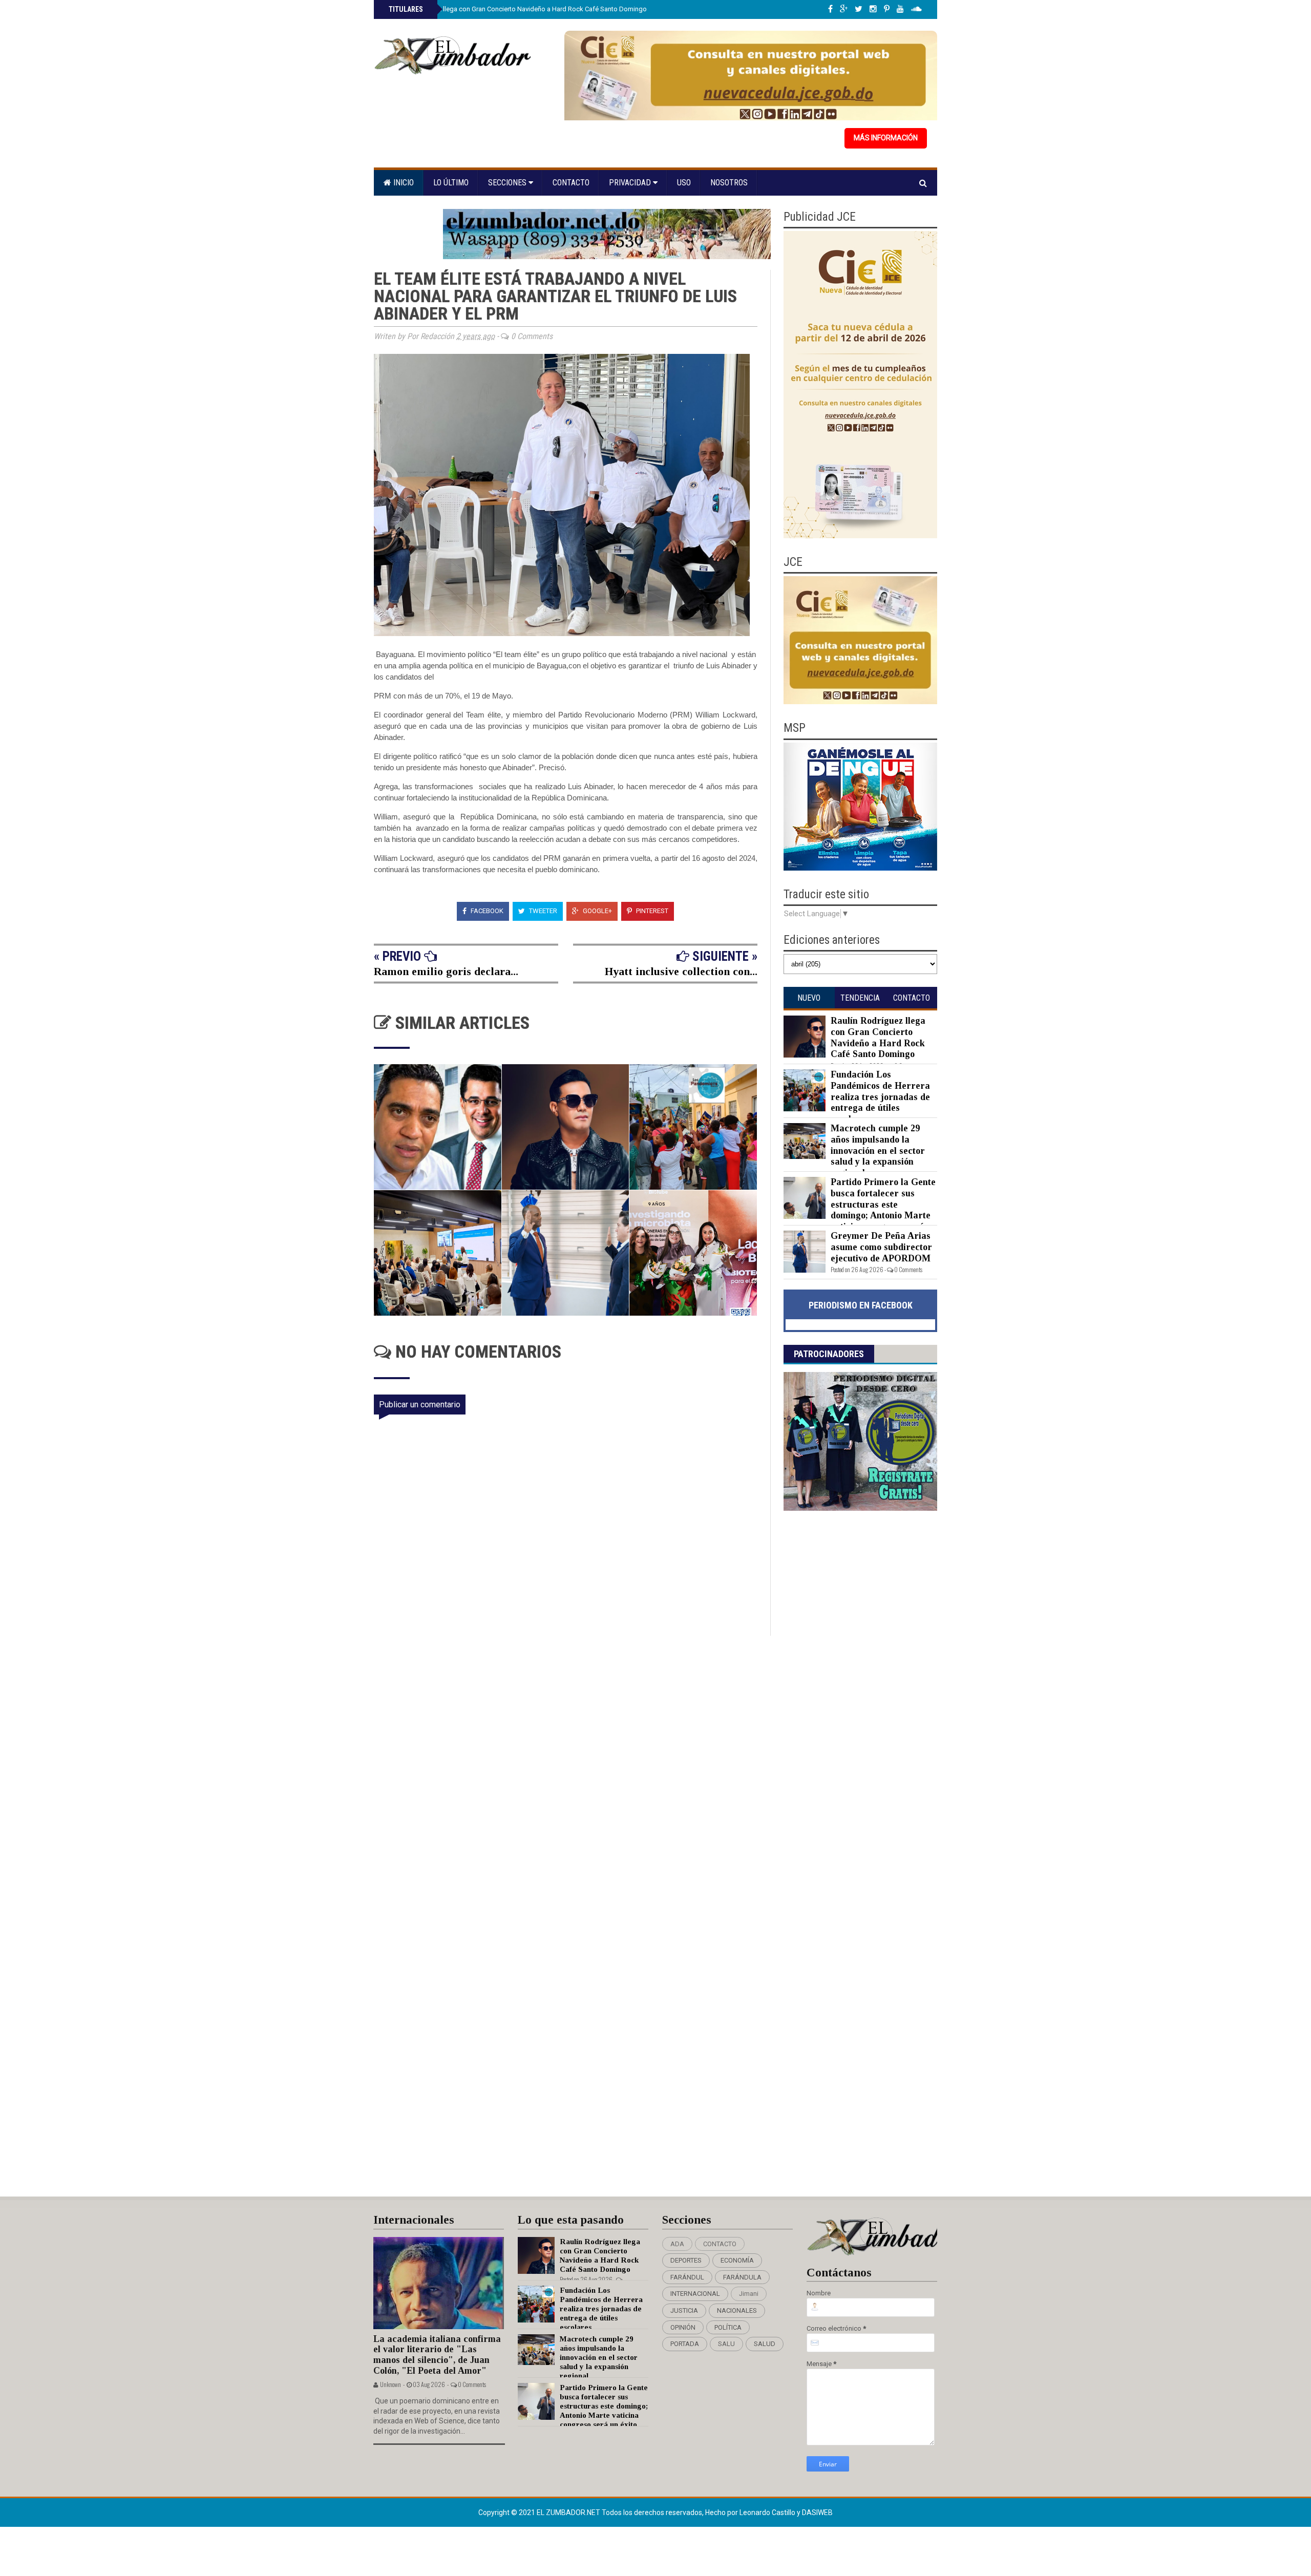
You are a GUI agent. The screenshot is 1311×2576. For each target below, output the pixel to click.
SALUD (765, 2344)
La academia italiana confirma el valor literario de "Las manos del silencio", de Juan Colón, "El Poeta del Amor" (437, 2355)
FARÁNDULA (742, 2277)
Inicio (403, 183)
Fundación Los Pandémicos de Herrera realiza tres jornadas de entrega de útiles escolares (880, 1096)
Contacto (571, 183)
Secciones (508, 183)
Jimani (749, 2294)
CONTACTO (720, 2244)
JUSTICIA (684, 2310)
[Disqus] (572, 1771)
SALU (726, 2344)
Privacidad (631, 183)
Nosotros (729, 183)
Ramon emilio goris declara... (446, 971)
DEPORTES (686, 2260)
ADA (677, 2244)
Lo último (451, 183)
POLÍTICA (728, 2327)
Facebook (486, 911)
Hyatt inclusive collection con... (681, 971)
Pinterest (651, 911)
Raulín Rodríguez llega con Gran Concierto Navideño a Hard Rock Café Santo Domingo (517, 9)
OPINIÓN (683, 2327)
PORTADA (685, 2344)
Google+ (597, 911)
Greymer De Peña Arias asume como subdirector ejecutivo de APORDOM (881, 1247)
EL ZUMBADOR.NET (569, 2512)
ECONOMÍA (737, 2260)
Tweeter (542, 911)
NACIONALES (737, 2310)
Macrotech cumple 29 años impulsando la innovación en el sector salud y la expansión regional (878, 1150)
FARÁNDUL (687, 2277)
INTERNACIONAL (695, 2294)
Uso (684, 183)
